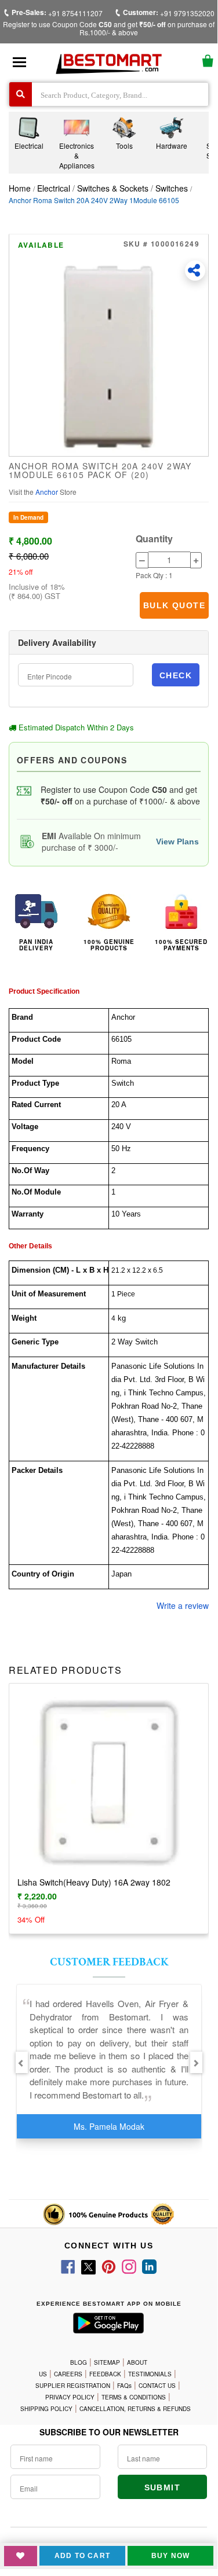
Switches (172, 188)
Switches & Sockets (113, 188)
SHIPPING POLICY (46, 2409)
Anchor (48, 492)
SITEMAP (107, 2362)
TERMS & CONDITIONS (134, 2397)
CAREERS (68, 2374)
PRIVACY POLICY (70, 2397)
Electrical (55, 188)
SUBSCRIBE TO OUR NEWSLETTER (109, 2432)
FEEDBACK (105, 2374)
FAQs (124, 2386)
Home (20, 188)
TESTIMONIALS (150, 2374)
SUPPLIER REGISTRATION (73, 2386)
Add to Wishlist (21, 2556)
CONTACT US (157, 2386)
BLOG (79, 2362)
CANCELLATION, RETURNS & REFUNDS (135, 2409)
